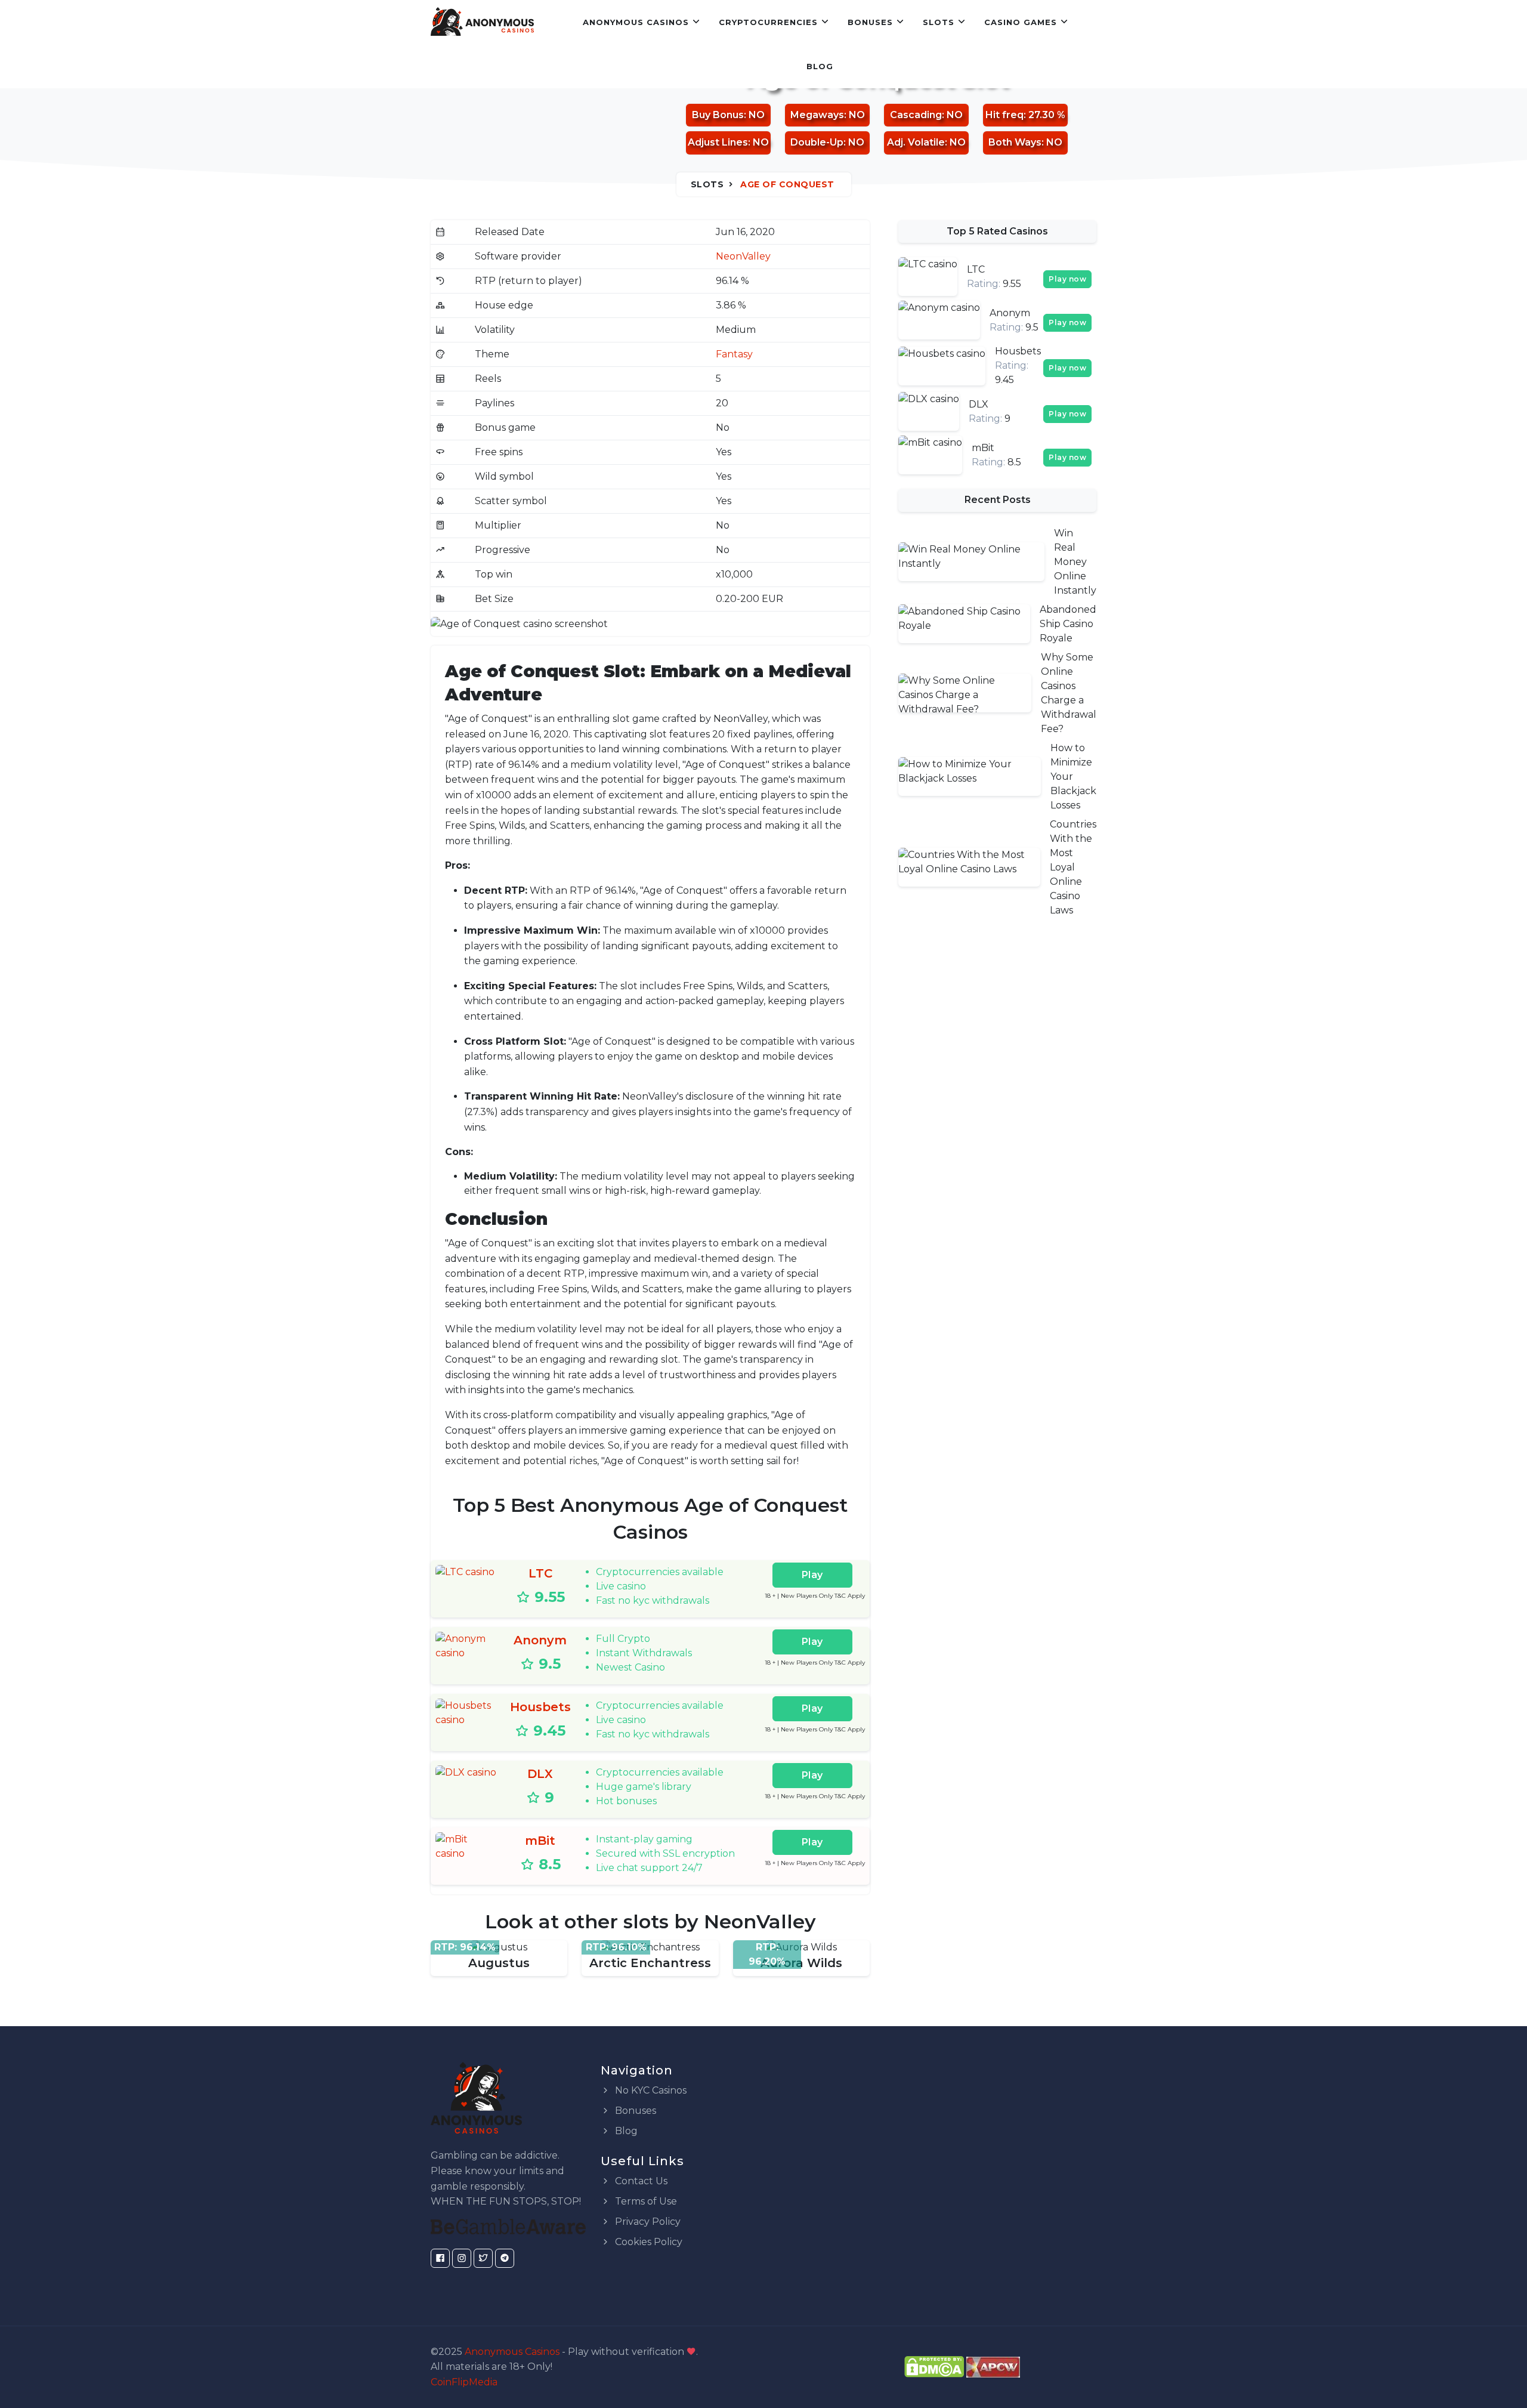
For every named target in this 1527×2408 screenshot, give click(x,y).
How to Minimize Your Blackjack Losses (1073, 777)
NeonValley (743, 256)
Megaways (817, 115)
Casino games (1021, 22)
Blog (820, 66)
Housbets (540, 1707)
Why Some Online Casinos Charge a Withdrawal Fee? (1069, 693)
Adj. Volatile (916, 142)
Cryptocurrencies (768, 22)
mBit (540, 1841)
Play (812, 1575)
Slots (939, 22)
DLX (540, 1774)
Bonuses (870, 22)
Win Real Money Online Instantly (1075, 562)
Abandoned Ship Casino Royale (1068, 624)
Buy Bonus (718, 115)
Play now (1067, 279)
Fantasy (734, 354)
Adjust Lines (718, 142)
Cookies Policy (647, 2242)
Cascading (916, 115)
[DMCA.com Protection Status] (934, 2366)
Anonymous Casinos (636, 22)
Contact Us (640, 2181)
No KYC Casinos (650, 2090)
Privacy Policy (647, 2222)
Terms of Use (645, 2201)
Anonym (540, 1640)
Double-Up (817, 142)
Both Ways (1015, 142)
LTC (540, 1573)
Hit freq (1004, 115)
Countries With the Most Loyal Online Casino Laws (1073, 867)
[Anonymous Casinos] (482, 22)
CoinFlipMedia (464, 2382)
